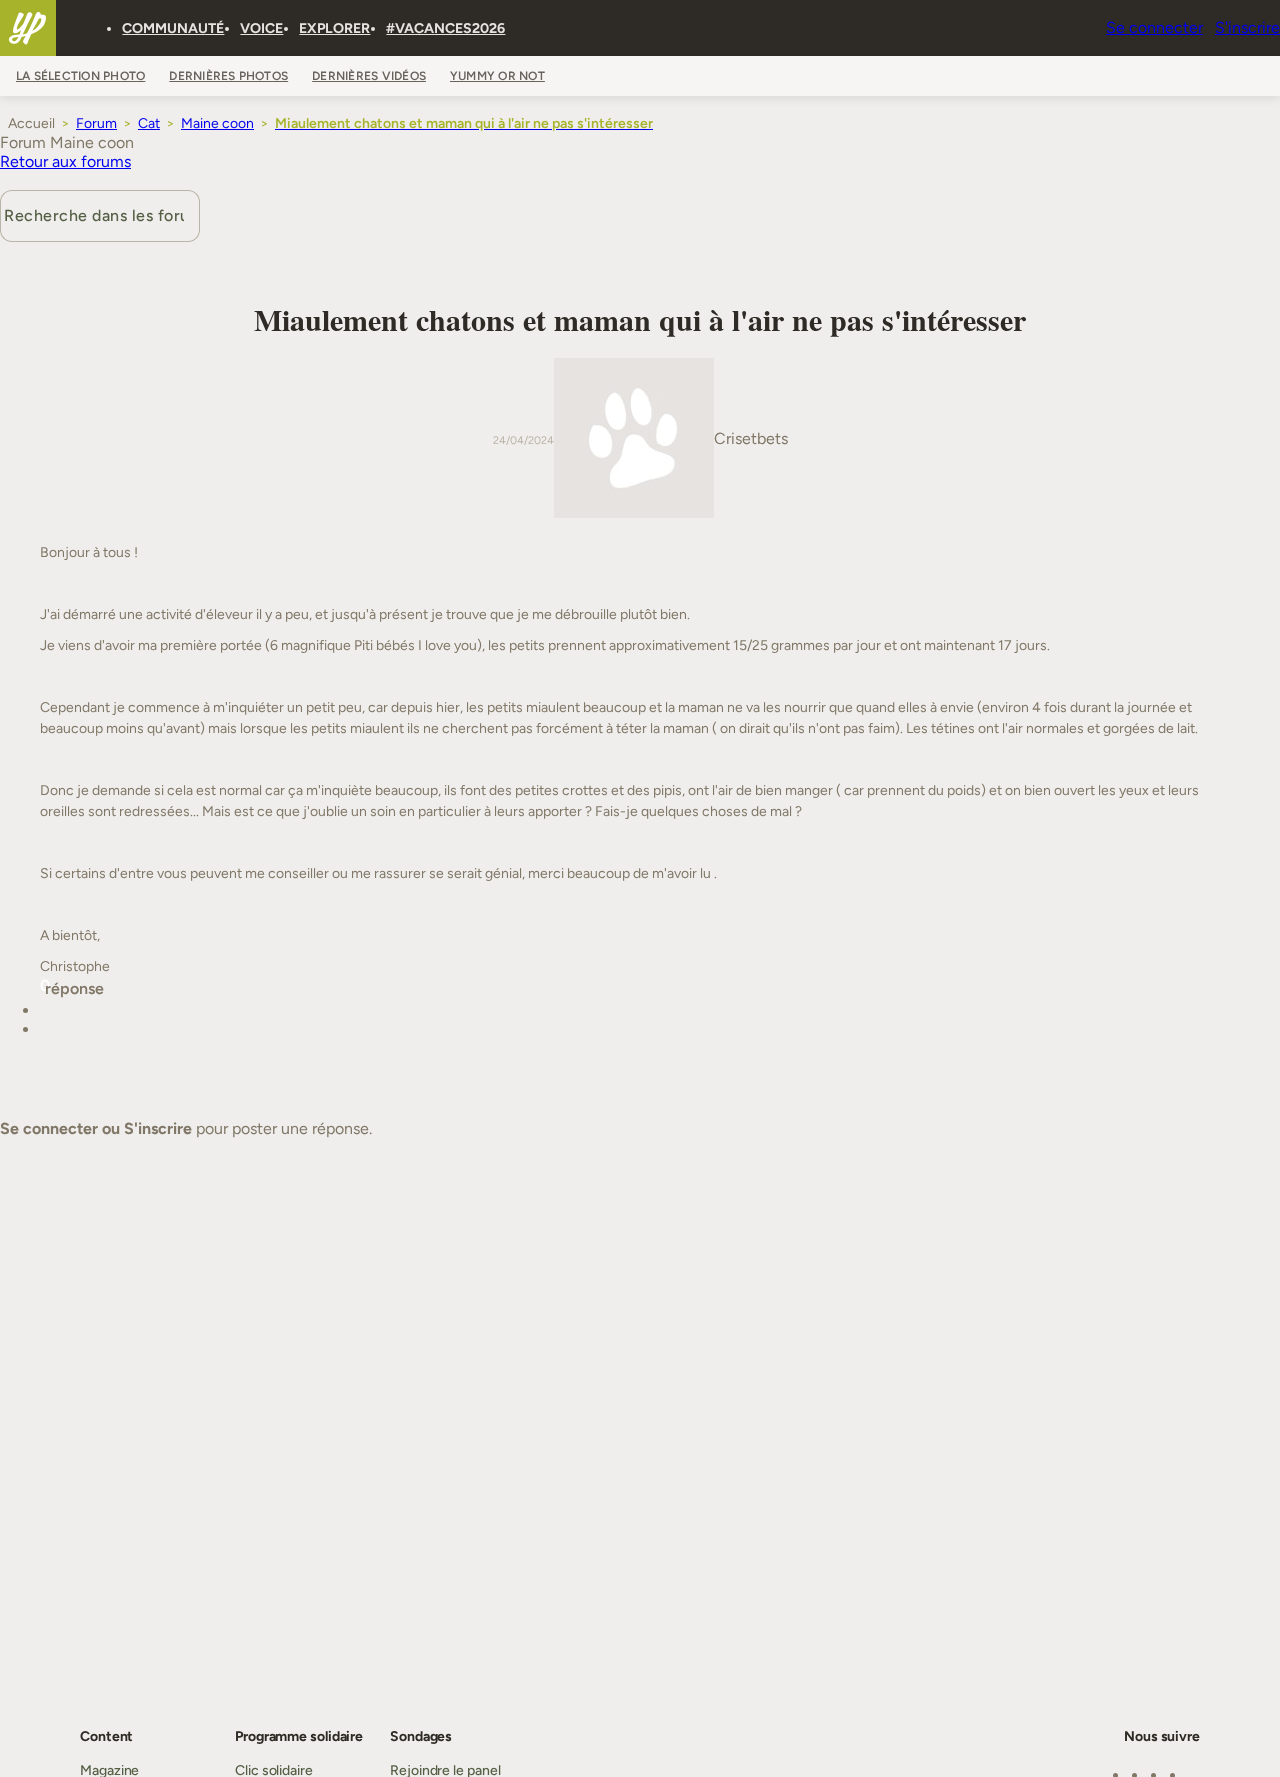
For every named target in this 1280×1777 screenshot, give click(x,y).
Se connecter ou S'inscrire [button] (96, 1128)
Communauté (173, 28)
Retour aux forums (65, 161)
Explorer (334, 28)
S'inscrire (1247, 27)
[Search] (94, 28)
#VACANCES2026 (445, 28)
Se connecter (1154, 27)
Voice (261, 28)
